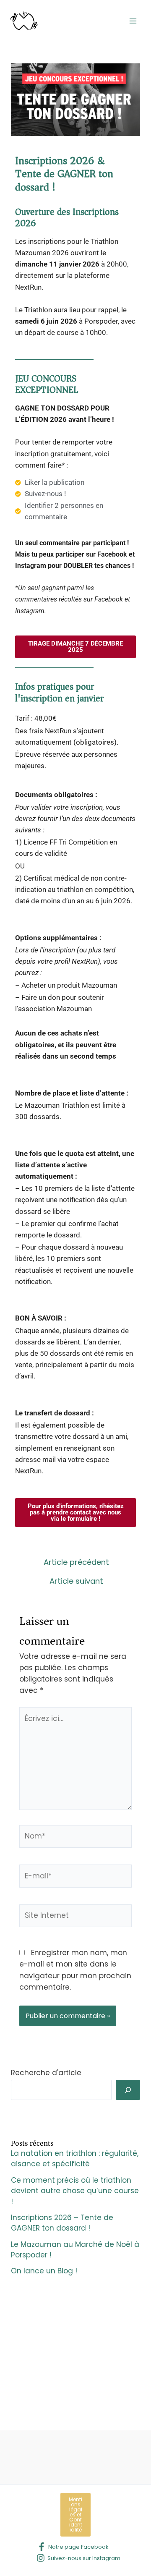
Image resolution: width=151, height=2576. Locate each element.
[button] (75, 647)
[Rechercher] (128, 2090)
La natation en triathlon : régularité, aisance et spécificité (75, 2159)
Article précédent (76, 1562)
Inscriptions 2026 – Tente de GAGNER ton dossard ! (62, 2223)
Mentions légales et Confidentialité (75, 2515)
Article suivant (76, 1581)
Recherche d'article (46, 2073)
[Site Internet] (76, 1917)
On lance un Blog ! (44, 2271)
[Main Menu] (133, 21)
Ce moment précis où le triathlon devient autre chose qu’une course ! (75, 2191)
